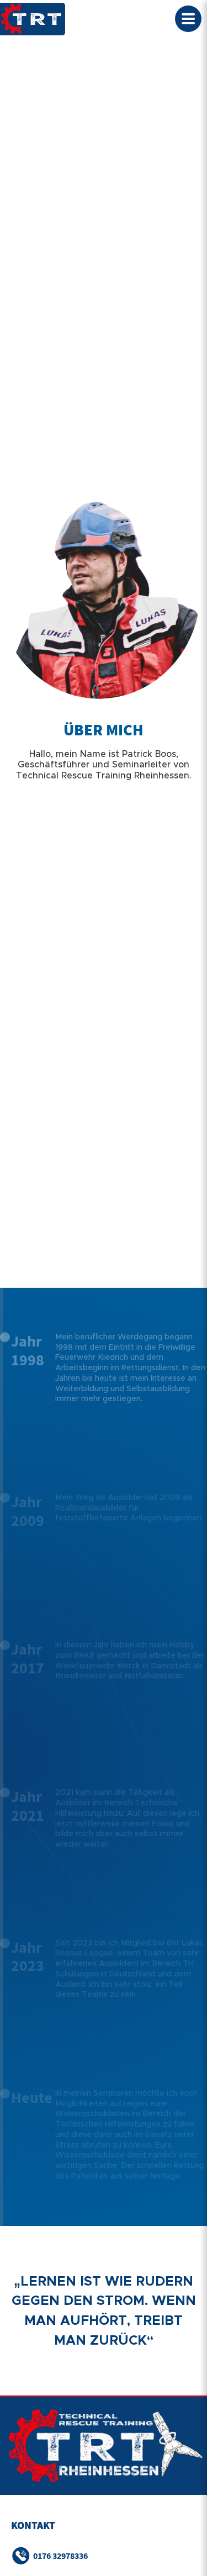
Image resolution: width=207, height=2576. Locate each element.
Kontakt (33, 2525)
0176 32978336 (60, 2556)
